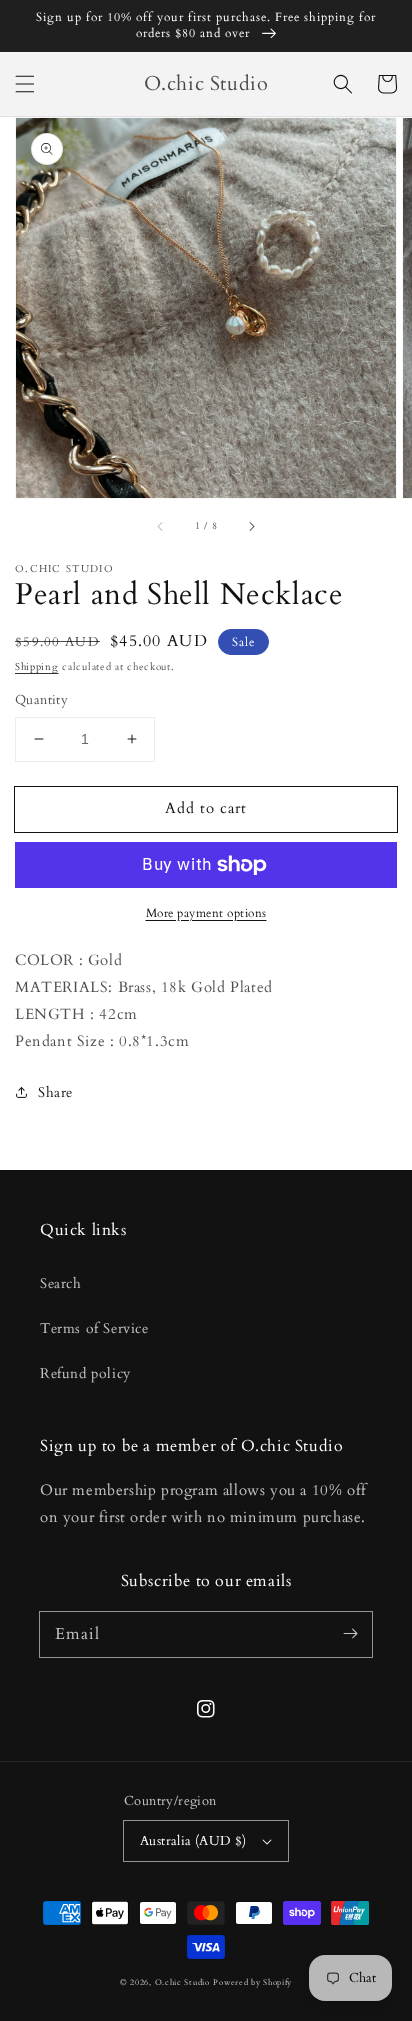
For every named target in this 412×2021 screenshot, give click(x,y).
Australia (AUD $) (193, 1841)
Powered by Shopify (252, 1982)
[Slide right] (251, 526)
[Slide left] (161, 526)
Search (61, 1283)
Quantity (41, 700)
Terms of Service (94, 1328)
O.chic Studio (182, 1982)
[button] (25, 84)
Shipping (37, 667)
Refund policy (85, 1373)
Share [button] (55, 1092)
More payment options (206, 913)
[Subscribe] (350, 1634)
